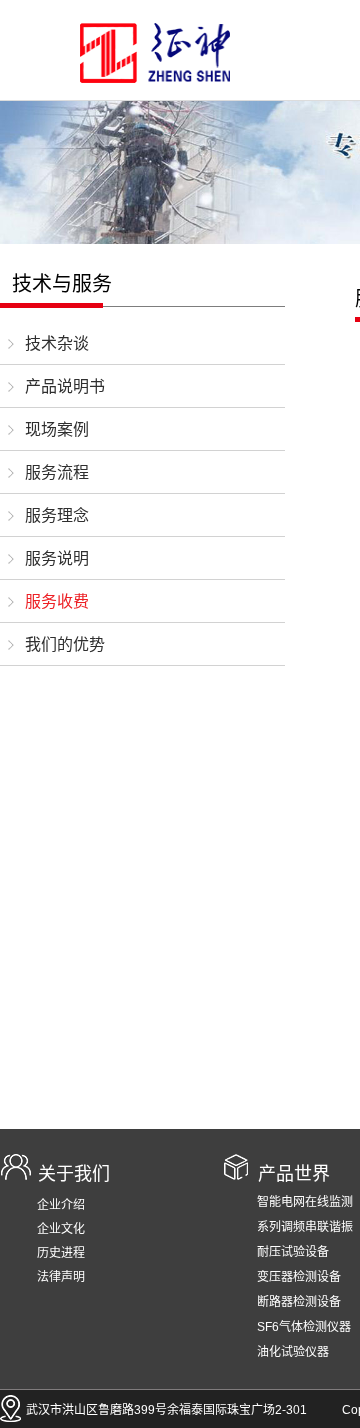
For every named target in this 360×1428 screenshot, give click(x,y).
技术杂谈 (57, 343)
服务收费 (57, 601)
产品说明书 (65, 386)
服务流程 (57, 472)
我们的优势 (65, 644)
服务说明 (57, 558)
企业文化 (61, 1229)
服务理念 (57, 515)
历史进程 (61, 1253)
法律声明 (61, 1277)
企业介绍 (61, 1205)
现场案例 (57, 429)
